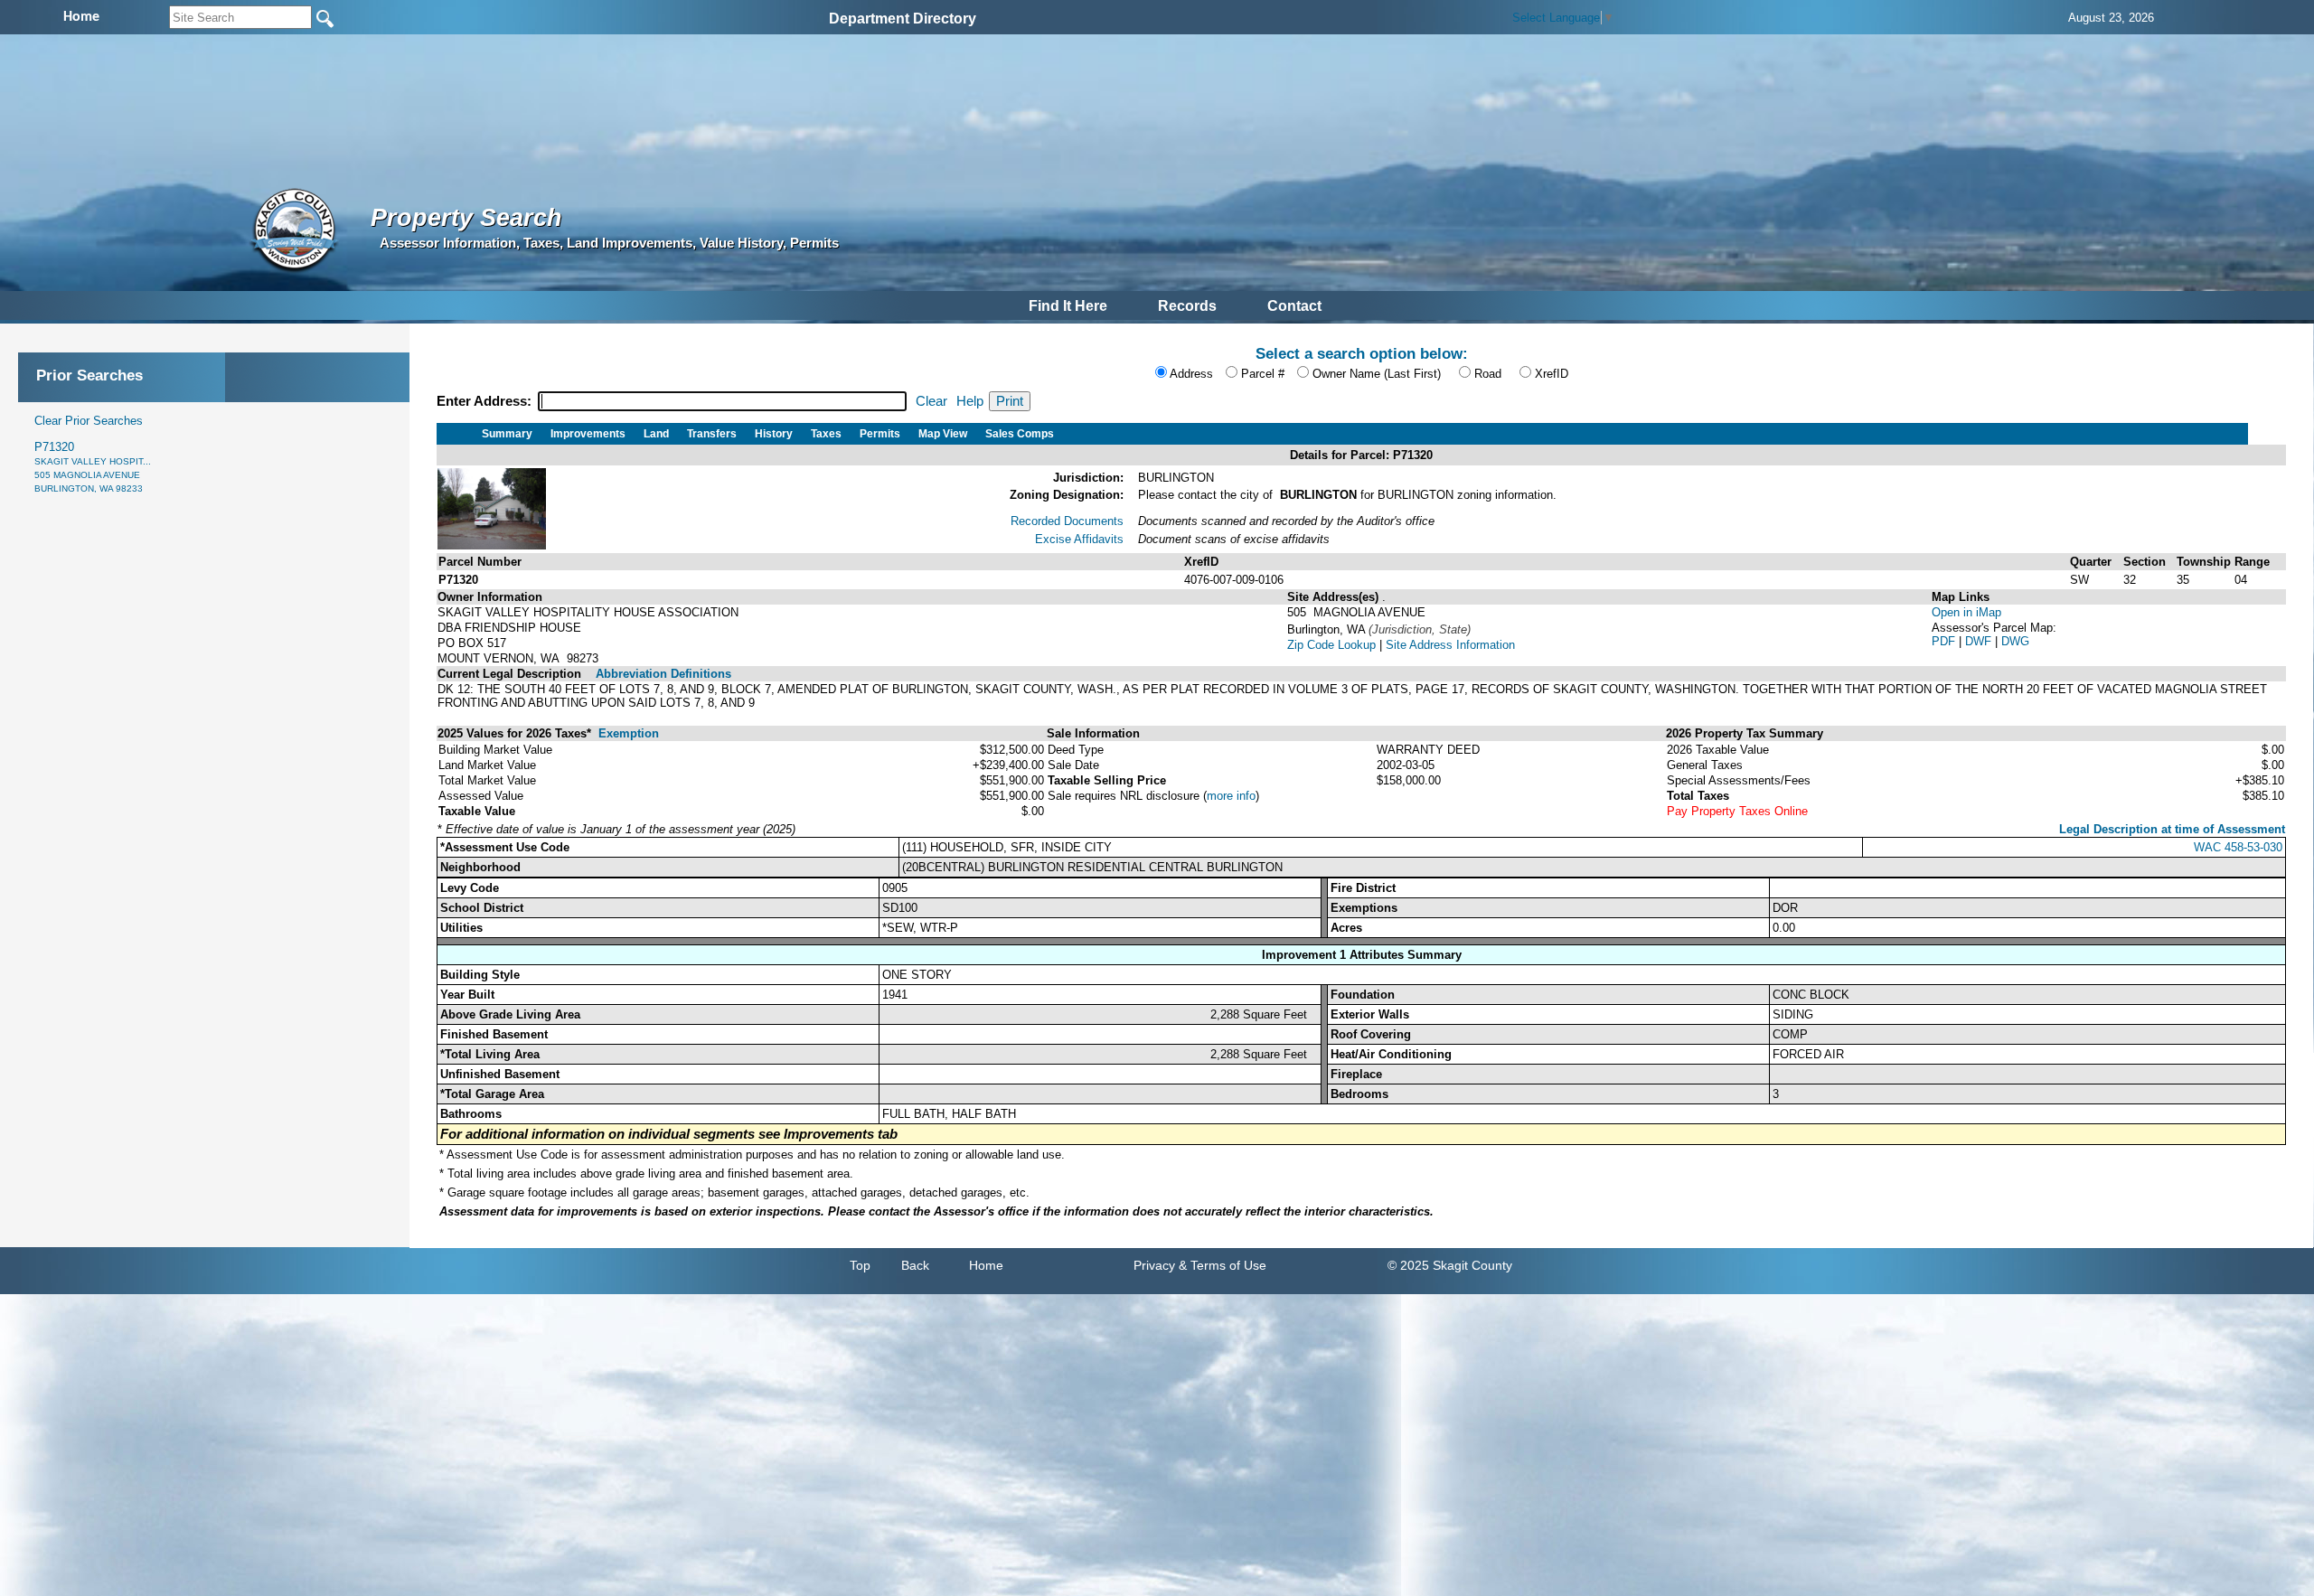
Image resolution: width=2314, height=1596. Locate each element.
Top (860, 1265)
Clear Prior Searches (89, 421)
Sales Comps (1020, 434)
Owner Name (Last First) (1377, 374)
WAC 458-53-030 (2238, 847)
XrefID (1552, 374)
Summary (507, 434)
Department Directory (903, 19)
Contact (1294, 306)
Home (986, 1265)
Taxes (826, 434)
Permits (880, 434)
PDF (1945, 641)
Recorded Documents (1067, 521)
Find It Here (1068, 306)
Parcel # (1263, 374)
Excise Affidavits (1079, 539)
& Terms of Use (1223, 1265)
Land (656, 434)
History (774, 434)
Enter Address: (486, 401)
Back (915, 1265)
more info (1231, 796)
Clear (931, 401)
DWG (2015, 641)
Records (1187, 306)
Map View (943, 434)
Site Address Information (1450, 645)
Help (970, 401)
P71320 (93, 467)
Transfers (712, 434)
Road (1488, 374)
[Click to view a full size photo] (492, 545)
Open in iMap (1966, 612)
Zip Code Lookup (1331, 645)
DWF (1980, 641)
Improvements (588, 434)
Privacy (1154, 1265)
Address (1191, 374)
